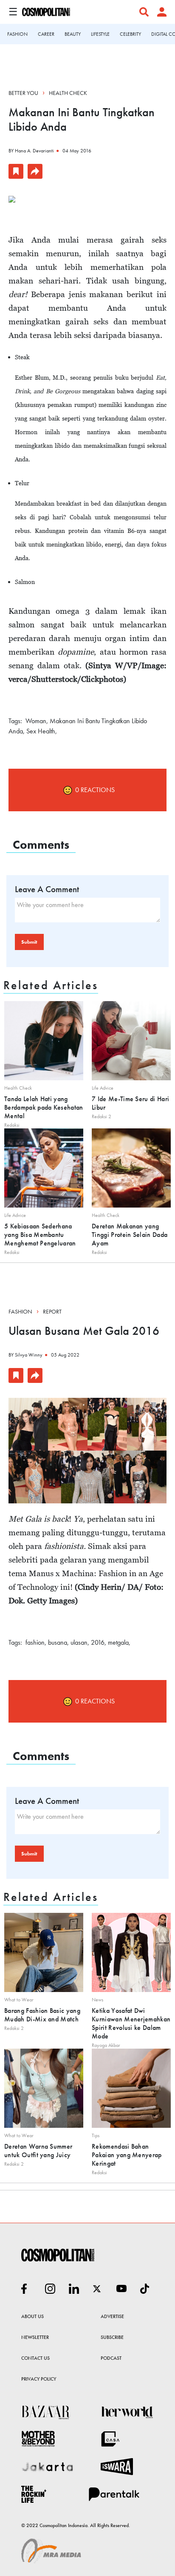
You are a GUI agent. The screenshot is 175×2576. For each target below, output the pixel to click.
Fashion (20, 1311)
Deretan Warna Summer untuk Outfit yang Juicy (38, 2151)
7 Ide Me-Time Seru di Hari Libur (130, 1103)
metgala (118, 1642)
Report (52, 1311)
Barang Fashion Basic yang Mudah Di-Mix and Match (42, 2015)
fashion (35, 1642)
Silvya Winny (29, 1355)
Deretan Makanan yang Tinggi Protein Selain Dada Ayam (130, 1235)
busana (58, 1642)
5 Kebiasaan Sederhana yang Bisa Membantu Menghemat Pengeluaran (40, 1235)
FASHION (17, 34)
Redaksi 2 (102, 1116)
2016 (98, 1642)
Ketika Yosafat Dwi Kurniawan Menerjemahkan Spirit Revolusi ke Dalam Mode (131, 2023)
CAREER (46, 34)
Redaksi (12, 1125)
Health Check (68, 93)
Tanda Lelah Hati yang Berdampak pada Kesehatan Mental (44, 1107)
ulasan (79, 1642)
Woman (36, 721)
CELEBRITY (130, 34)
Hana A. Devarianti (34, 151)
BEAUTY (73, 34)
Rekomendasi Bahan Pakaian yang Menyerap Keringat (127, 2155)
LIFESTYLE (100, 34)
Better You (23, 93)
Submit (29, 942)
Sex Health (41, 731)
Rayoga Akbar (106, 2045)
